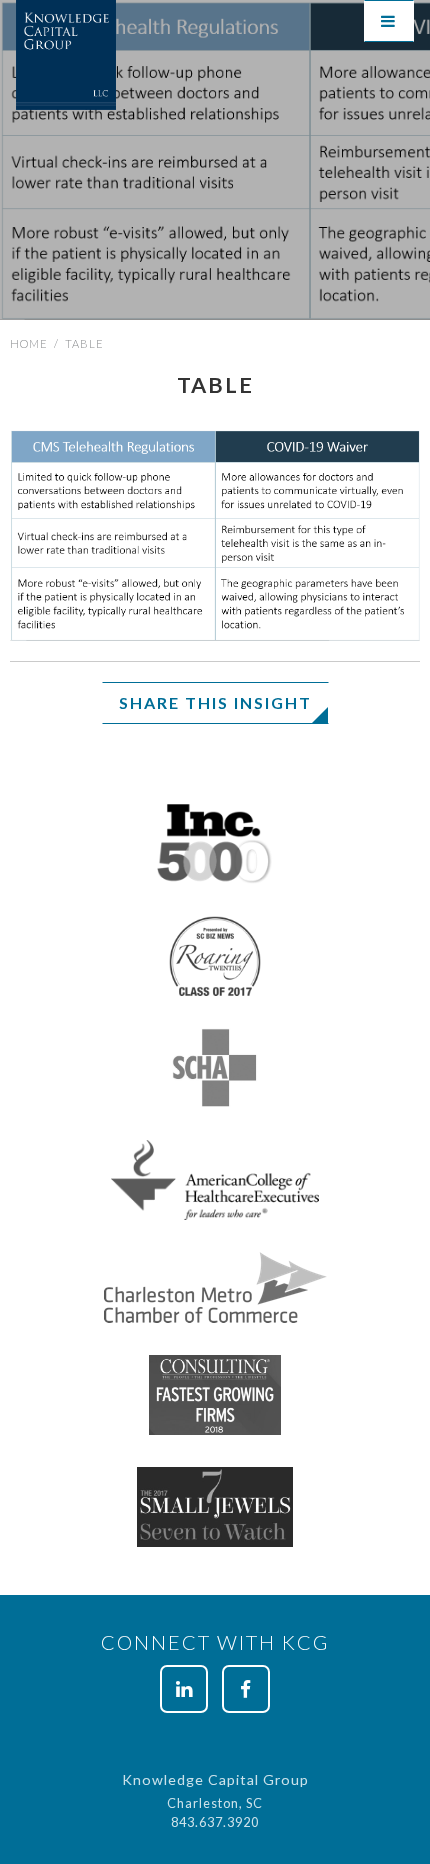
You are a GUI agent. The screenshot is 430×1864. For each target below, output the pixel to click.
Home (29, 343)
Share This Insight (215, 702)
